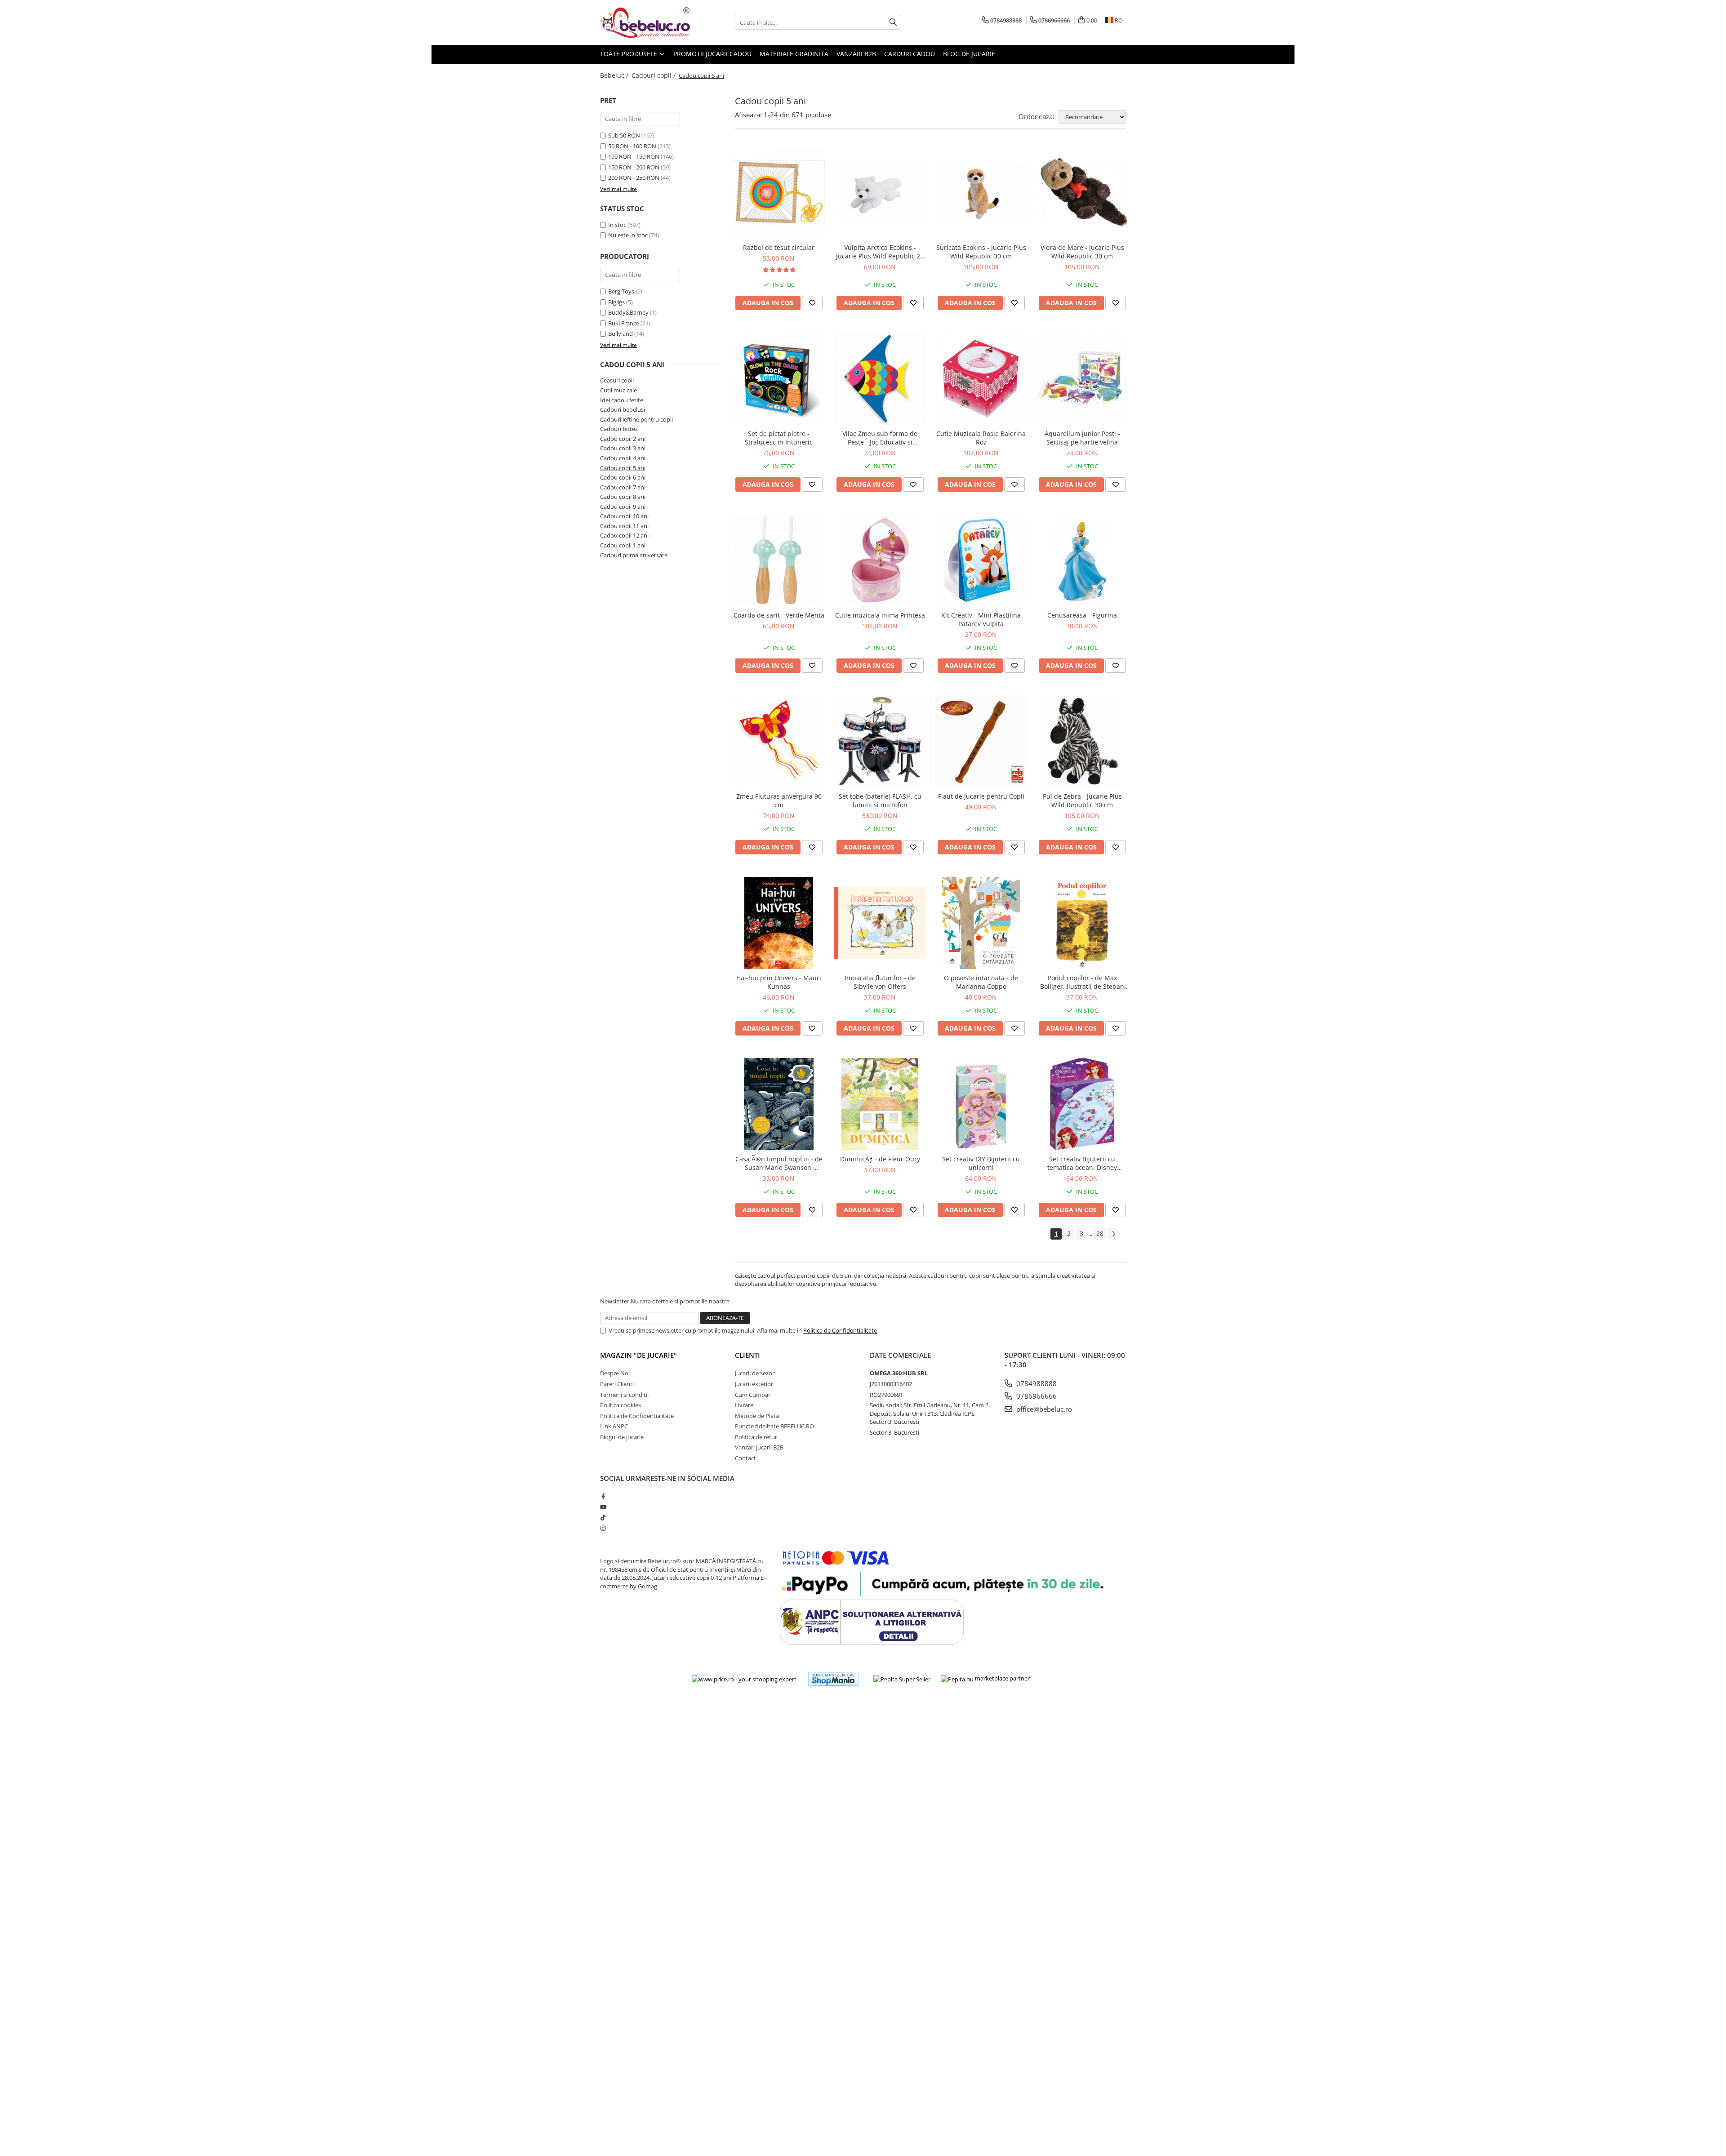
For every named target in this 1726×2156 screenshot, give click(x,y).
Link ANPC (614, 1426)
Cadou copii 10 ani (624, 516)
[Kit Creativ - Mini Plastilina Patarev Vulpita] (981, 560)
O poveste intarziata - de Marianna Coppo (981, 982)
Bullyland (621, 333)
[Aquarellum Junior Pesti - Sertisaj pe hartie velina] (1082, 379)
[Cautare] (893, 22)
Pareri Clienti (617, 1384)
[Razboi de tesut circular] (779, 193)
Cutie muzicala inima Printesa (880, 615)
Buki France (624, 323)
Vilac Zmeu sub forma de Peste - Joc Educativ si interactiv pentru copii (880, 438)
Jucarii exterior (754, 1384)
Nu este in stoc (628, 235)
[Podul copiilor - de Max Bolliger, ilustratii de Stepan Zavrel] (1082, 923)
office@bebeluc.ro (1043, 1409)
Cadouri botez (619, 429)
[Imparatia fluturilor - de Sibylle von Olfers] (880, 923)
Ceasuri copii (617, 380)
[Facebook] (603, 1496)
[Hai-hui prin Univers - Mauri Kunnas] (779, 923)
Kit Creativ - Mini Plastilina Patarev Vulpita (981, 619)
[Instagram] (603, 1528)
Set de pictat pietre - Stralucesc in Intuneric (779, 438)
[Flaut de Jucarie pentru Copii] (981, 741)
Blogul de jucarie (622, 1437)
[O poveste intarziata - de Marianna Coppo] (981, 923)
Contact (745, 1458)
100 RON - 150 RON (634, 156)
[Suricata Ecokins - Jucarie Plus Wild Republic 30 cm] (981, 193)
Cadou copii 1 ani (623, 545)
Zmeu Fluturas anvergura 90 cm (779, 800)
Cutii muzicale (618, 390)
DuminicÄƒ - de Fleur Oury (880, 1159)
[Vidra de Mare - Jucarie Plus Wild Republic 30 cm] (1082, 193)
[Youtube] (603, 1507)
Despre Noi (615, 1373)
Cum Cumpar (753, 1395)
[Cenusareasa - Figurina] (1082, 560)
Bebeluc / (615, 75)
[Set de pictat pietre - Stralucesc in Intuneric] (779, 379)
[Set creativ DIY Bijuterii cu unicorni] (981, 1104)
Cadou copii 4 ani (623, 458)
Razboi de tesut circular (779, 247)
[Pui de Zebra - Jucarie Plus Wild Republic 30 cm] (1082, 741)
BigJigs (616, 302)
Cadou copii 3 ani (623, 448)
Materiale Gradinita (794, 54)
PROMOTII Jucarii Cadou (712, 54)
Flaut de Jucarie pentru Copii (981, 796)
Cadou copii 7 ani (623, 487)
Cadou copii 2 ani (623, 439)
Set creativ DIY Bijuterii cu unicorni (981, 1163)
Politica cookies (621, 1405)
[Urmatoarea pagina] (1113, 1234)
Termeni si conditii (624, 1395)
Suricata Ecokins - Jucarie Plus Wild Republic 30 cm (981, 252)
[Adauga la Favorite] (812, 303)
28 (1100, 1234)
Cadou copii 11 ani (624, 526)
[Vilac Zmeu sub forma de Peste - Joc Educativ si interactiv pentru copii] (880, 379)
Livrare (744, 1405)
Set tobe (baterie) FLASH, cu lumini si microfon (880, 800)
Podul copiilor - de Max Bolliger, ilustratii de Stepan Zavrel (1082, 982)
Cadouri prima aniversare (634, 555)
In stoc (617, 225)
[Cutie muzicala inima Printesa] (880, 560)
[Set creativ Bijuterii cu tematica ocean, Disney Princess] (1082, 1104)
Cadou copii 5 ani (623, 468)
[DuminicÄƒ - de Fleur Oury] (880, 1104)
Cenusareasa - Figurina (1082, 615)
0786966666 (1036, 1396)
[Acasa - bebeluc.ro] (645, 22)
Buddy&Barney (628, 312)
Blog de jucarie (969, 54)
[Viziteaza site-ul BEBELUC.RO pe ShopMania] (833, 1679)
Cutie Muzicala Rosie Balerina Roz (981, 438)
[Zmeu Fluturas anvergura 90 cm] (779, 741)
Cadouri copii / (654, 75)
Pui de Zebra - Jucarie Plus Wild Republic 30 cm (1082, 800)
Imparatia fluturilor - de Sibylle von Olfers (880, 982)
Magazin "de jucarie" (638, 1355)
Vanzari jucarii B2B (759, 1447)
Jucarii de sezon (755, 1373)
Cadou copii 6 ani (623, 477)
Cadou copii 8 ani (623, 497)
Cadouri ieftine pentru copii (636, 419)
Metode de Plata (757, 1416)
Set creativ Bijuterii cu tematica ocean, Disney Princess (1082, 1163)
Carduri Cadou (910, 54)
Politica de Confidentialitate (840, 1330)
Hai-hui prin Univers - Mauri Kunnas (779, 982)
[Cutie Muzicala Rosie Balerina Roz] (981, 379)
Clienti (747, 1355)
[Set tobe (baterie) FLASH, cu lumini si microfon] (880, 741)
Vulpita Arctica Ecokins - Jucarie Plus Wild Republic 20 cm (880, 252)
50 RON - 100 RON (632, 146)
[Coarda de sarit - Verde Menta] (779, 560)
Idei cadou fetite (622, 400)
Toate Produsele (629, 54)
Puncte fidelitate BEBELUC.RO (774, 1426)
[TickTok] (603, 1517)
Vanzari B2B (856, 54)
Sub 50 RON (624, 135)
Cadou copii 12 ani (624, 535)
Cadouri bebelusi (623, 409)
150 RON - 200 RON (634, 167)
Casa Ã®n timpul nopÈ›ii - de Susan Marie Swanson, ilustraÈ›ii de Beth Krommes (779, 1163)
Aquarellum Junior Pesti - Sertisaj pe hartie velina (1082, 438)
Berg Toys (621, 291)
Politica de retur (756, 1437)
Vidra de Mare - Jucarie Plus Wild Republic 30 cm (1082, 252)
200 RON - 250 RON (634, 178)
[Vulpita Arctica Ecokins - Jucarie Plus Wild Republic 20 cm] (880, 193)
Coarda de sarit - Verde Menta (779, 615)
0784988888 (1036, 1383)
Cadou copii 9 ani (623, 507)
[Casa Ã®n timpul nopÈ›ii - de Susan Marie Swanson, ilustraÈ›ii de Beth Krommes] (779, 1104)
